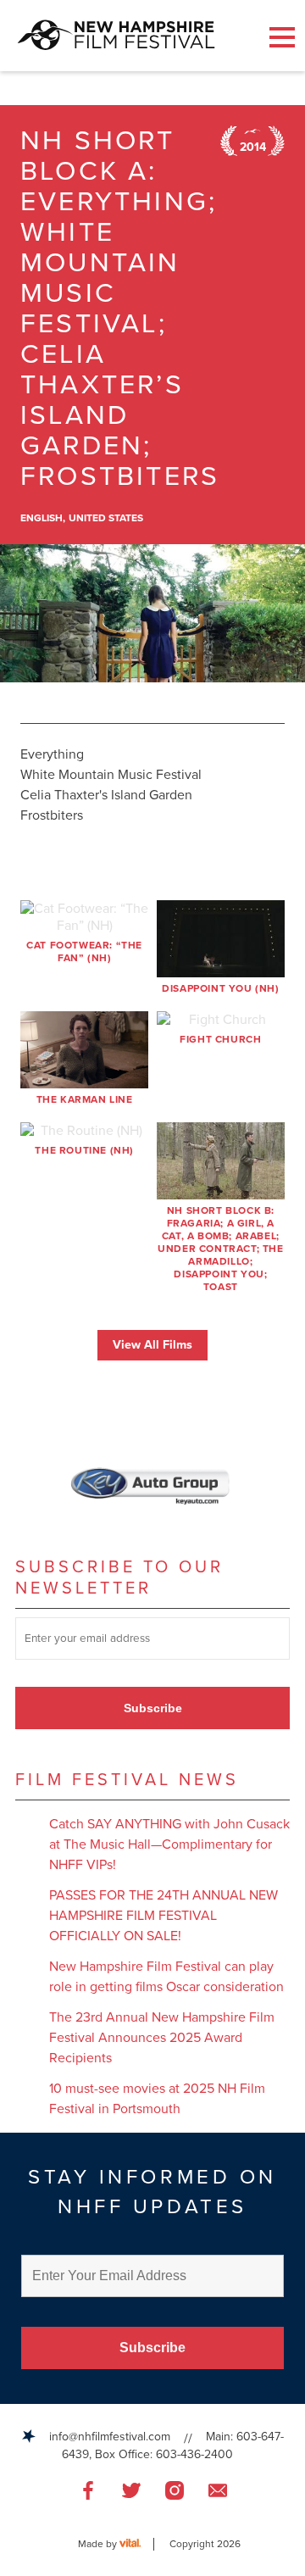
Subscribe (153, 1708)
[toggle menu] (282, 37)
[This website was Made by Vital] (137, 2544)
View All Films (152, 1345)
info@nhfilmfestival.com (110, 2437)
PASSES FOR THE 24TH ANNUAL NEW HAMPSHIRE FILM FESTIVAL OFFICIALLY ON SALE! (164, 1916)
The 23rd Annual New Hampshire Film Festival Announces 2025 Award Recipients (162, 2038)
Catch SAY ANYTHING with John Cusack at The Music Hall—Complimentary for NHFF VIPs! (169, 1844)
